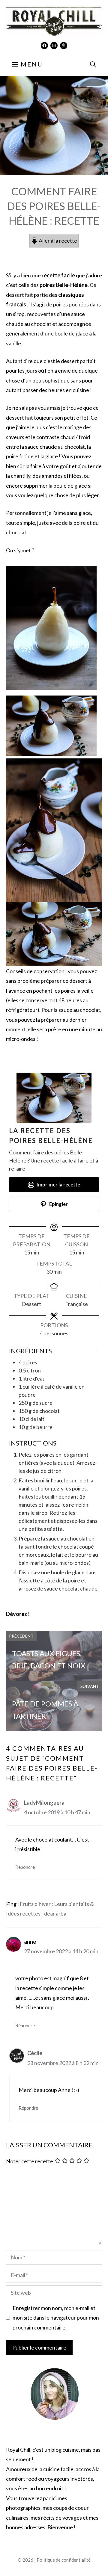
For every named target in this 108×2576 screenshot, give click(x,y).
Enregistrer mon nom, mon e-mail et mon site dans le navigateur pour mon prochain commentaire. (56, 2318)
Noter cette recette (30, 2161)
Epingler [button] (58, 1204)
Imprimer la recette (58, 1185)
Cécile (35, 2053)
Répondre (25, 1867)
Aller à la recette (57, 241)
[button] (93, 64)
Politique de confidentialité (64, 2560)
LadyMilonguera (44, 1803)
